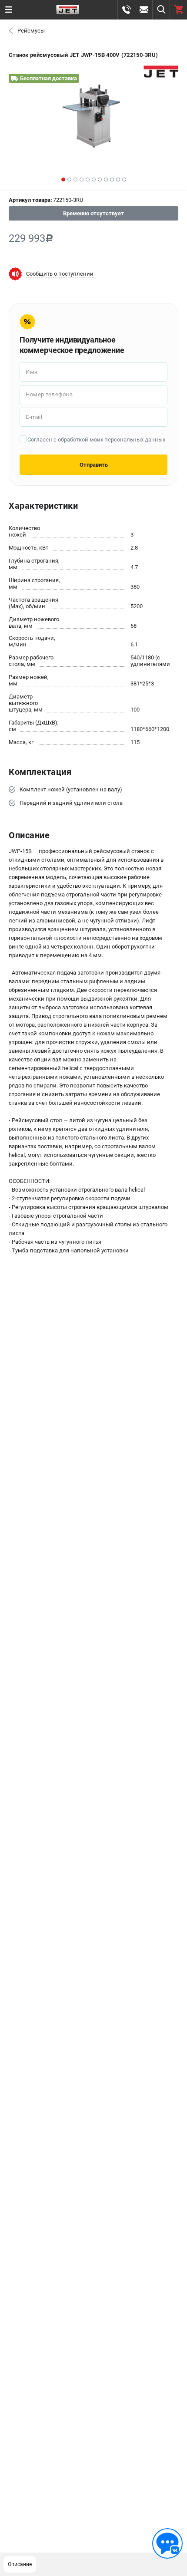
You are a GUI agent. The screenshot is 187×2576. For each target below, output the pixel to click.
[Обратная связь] (167, 2543)
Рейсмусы (31, 31)
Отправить (94, 465)
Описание (20, 2564)
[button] (63, 180)
